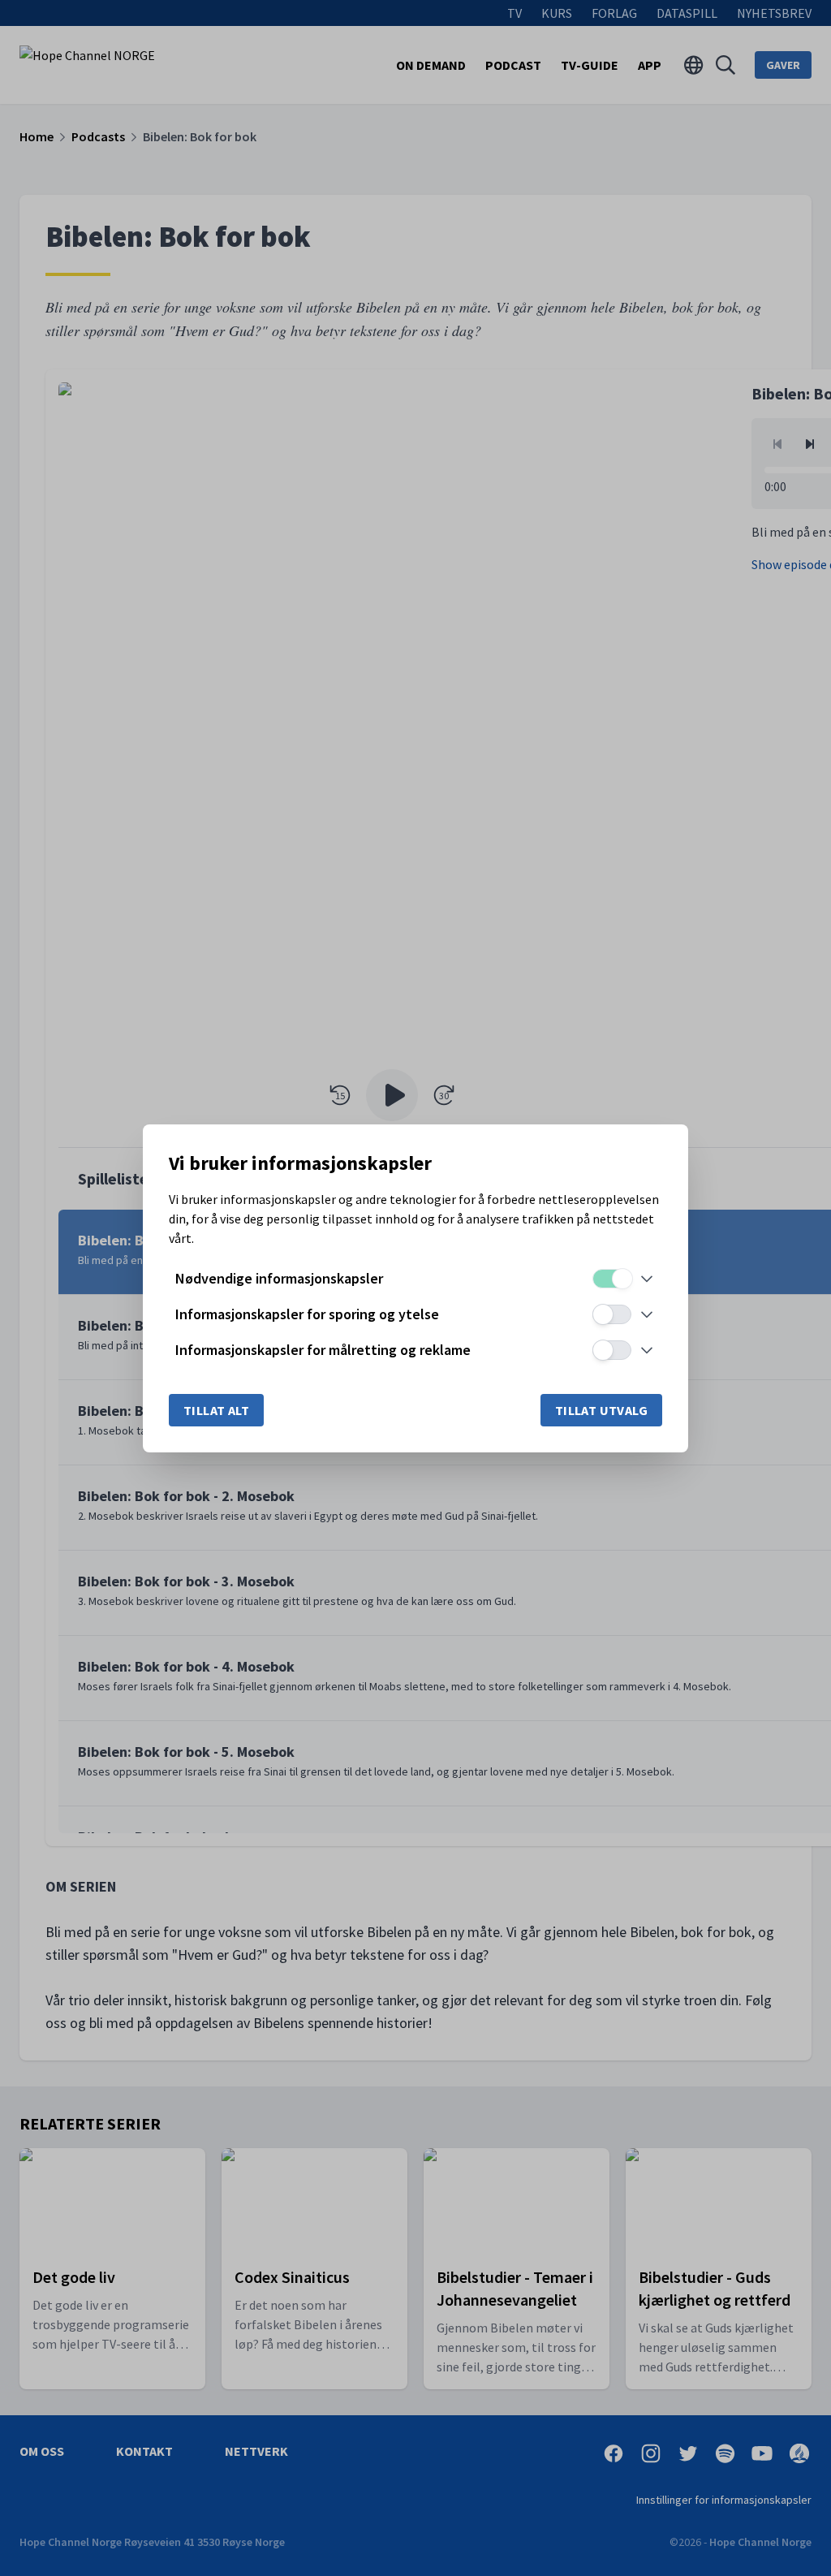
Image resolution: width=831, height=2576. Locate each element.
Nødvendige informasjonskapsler (279, 1278)
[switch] (612, 1279)
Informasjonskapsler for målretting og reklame (323, 1350)
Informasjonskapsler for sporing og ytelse (307, 1314)
